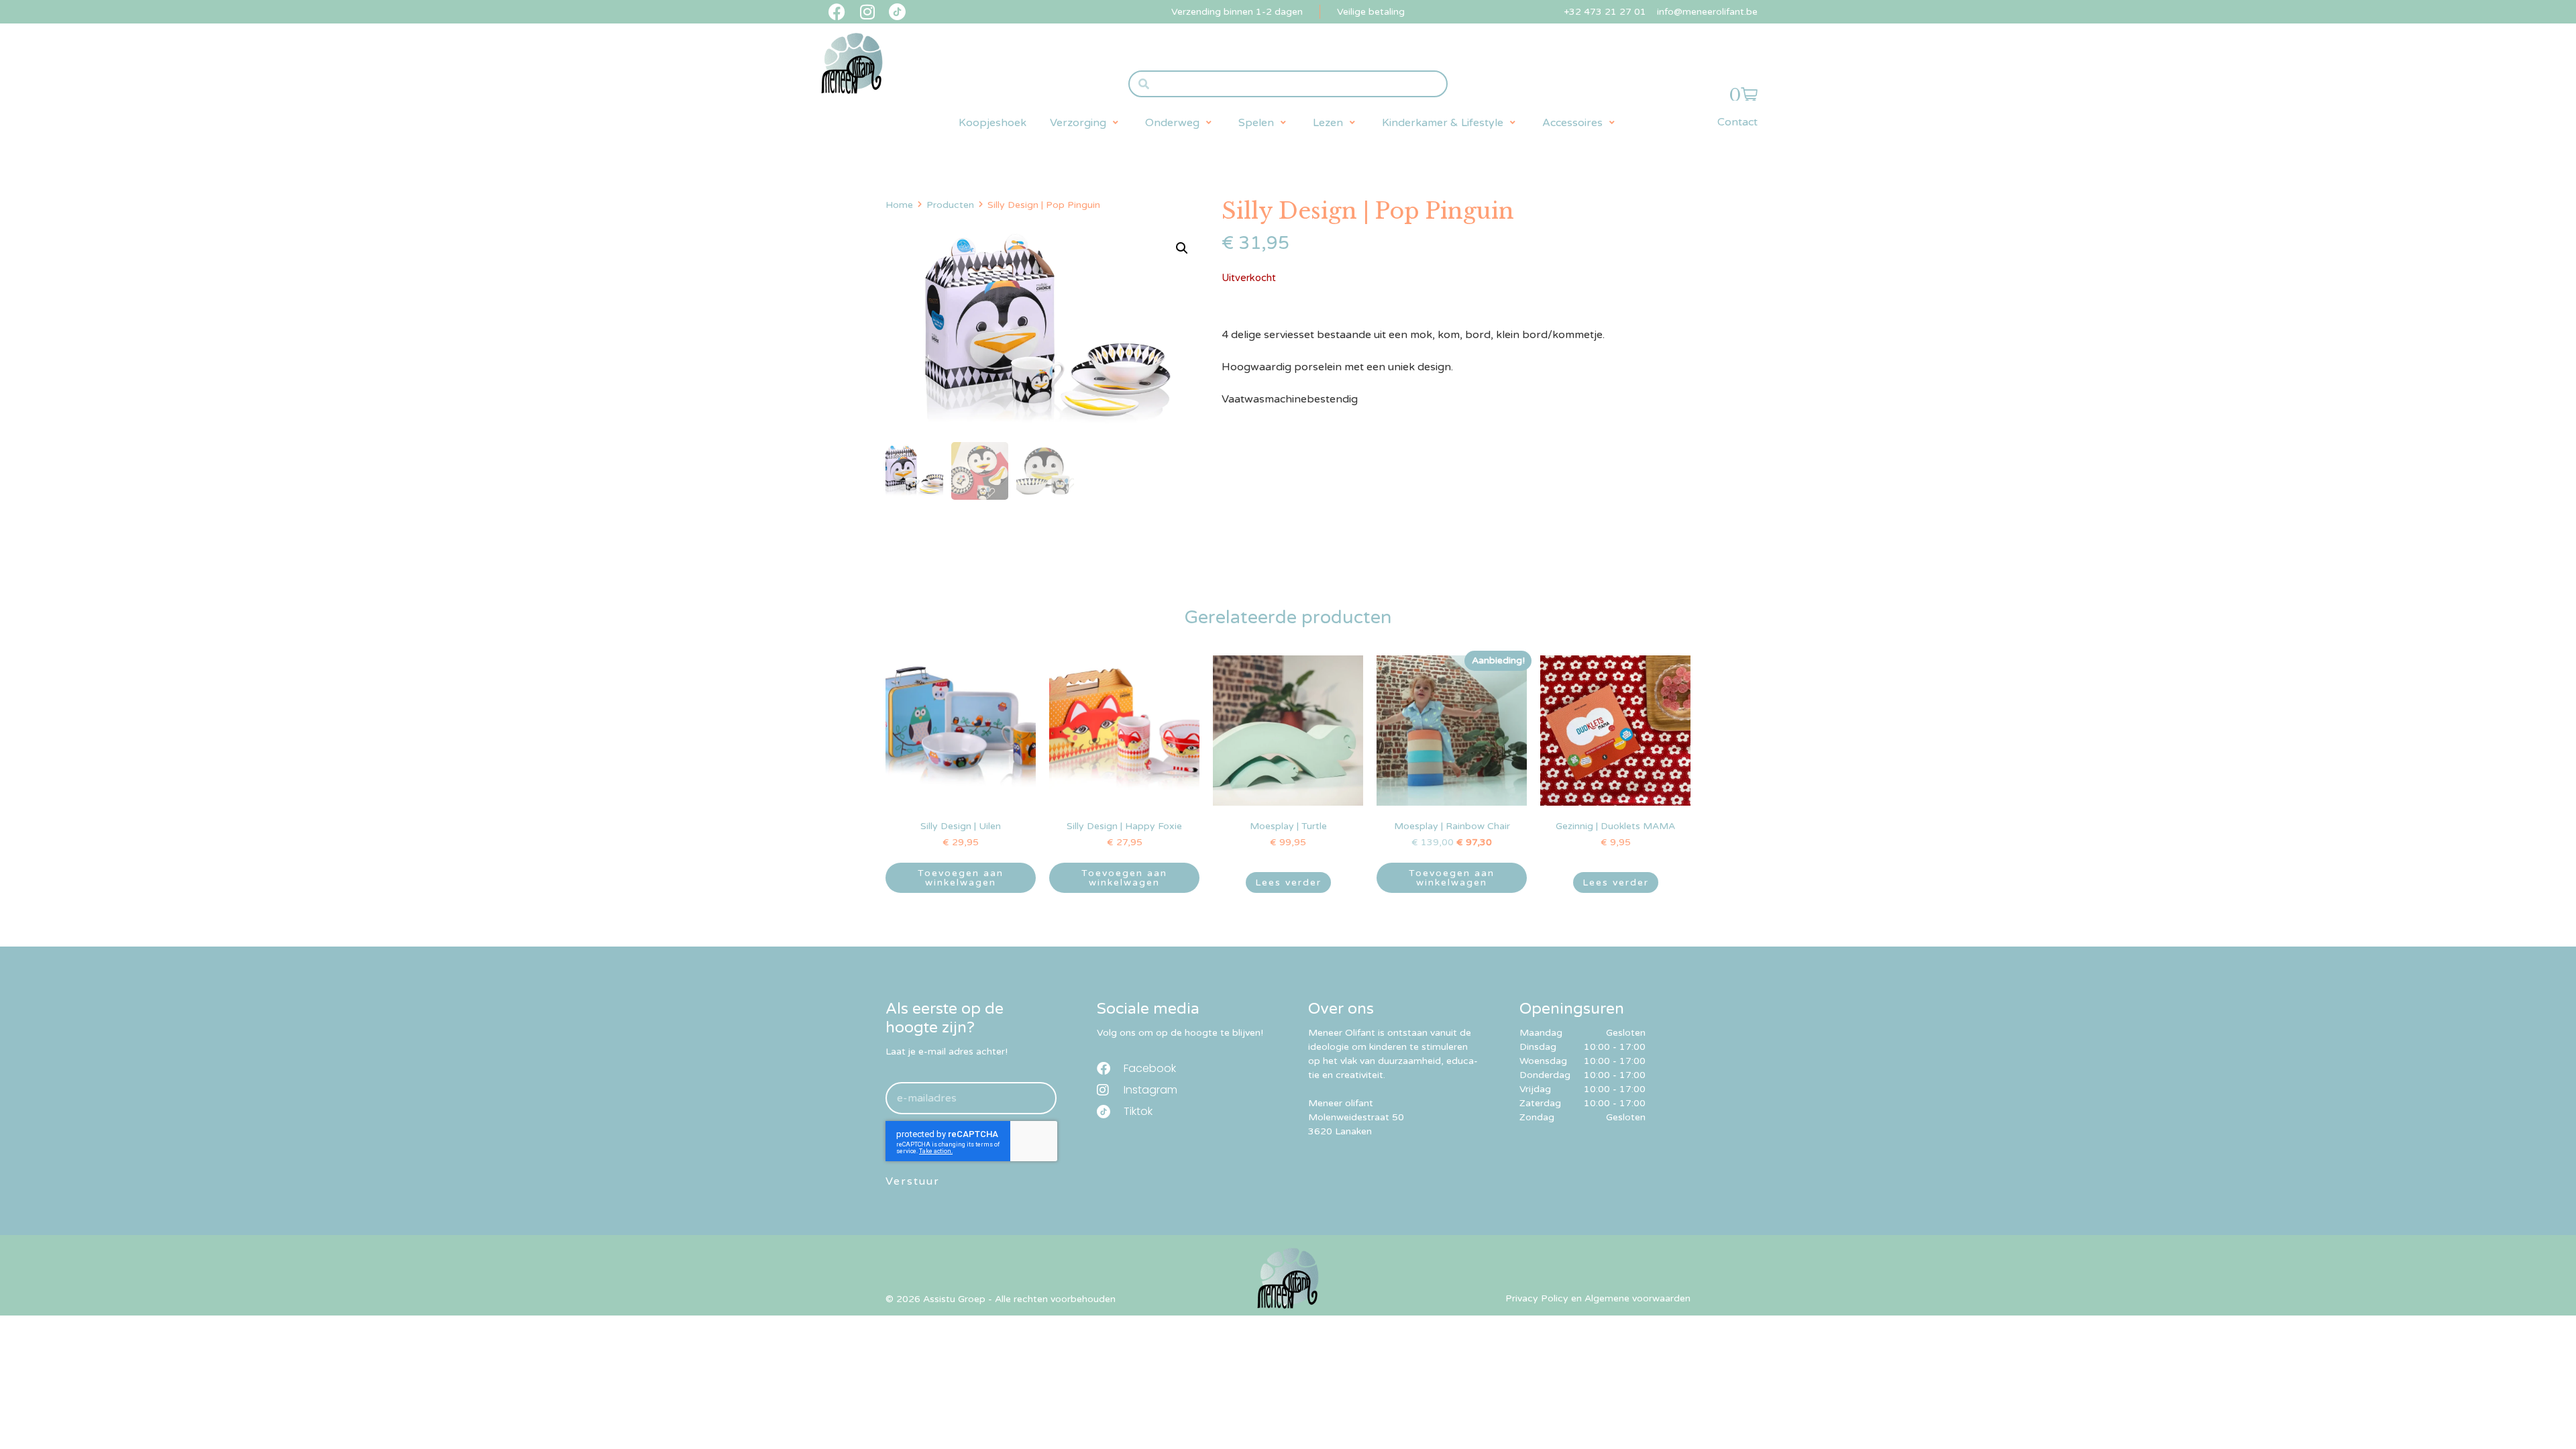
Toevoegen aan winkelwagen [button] (961, 878)
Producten (950, 205)
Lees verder (1288, 882)
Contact (1737, 122)
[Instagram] (867, 12)
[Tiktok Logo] (897, 12)
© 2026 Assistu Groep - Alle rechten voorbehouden (1001, 1299)
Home (899, 205)
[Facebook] (837, 12)
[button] (1086, 123)
